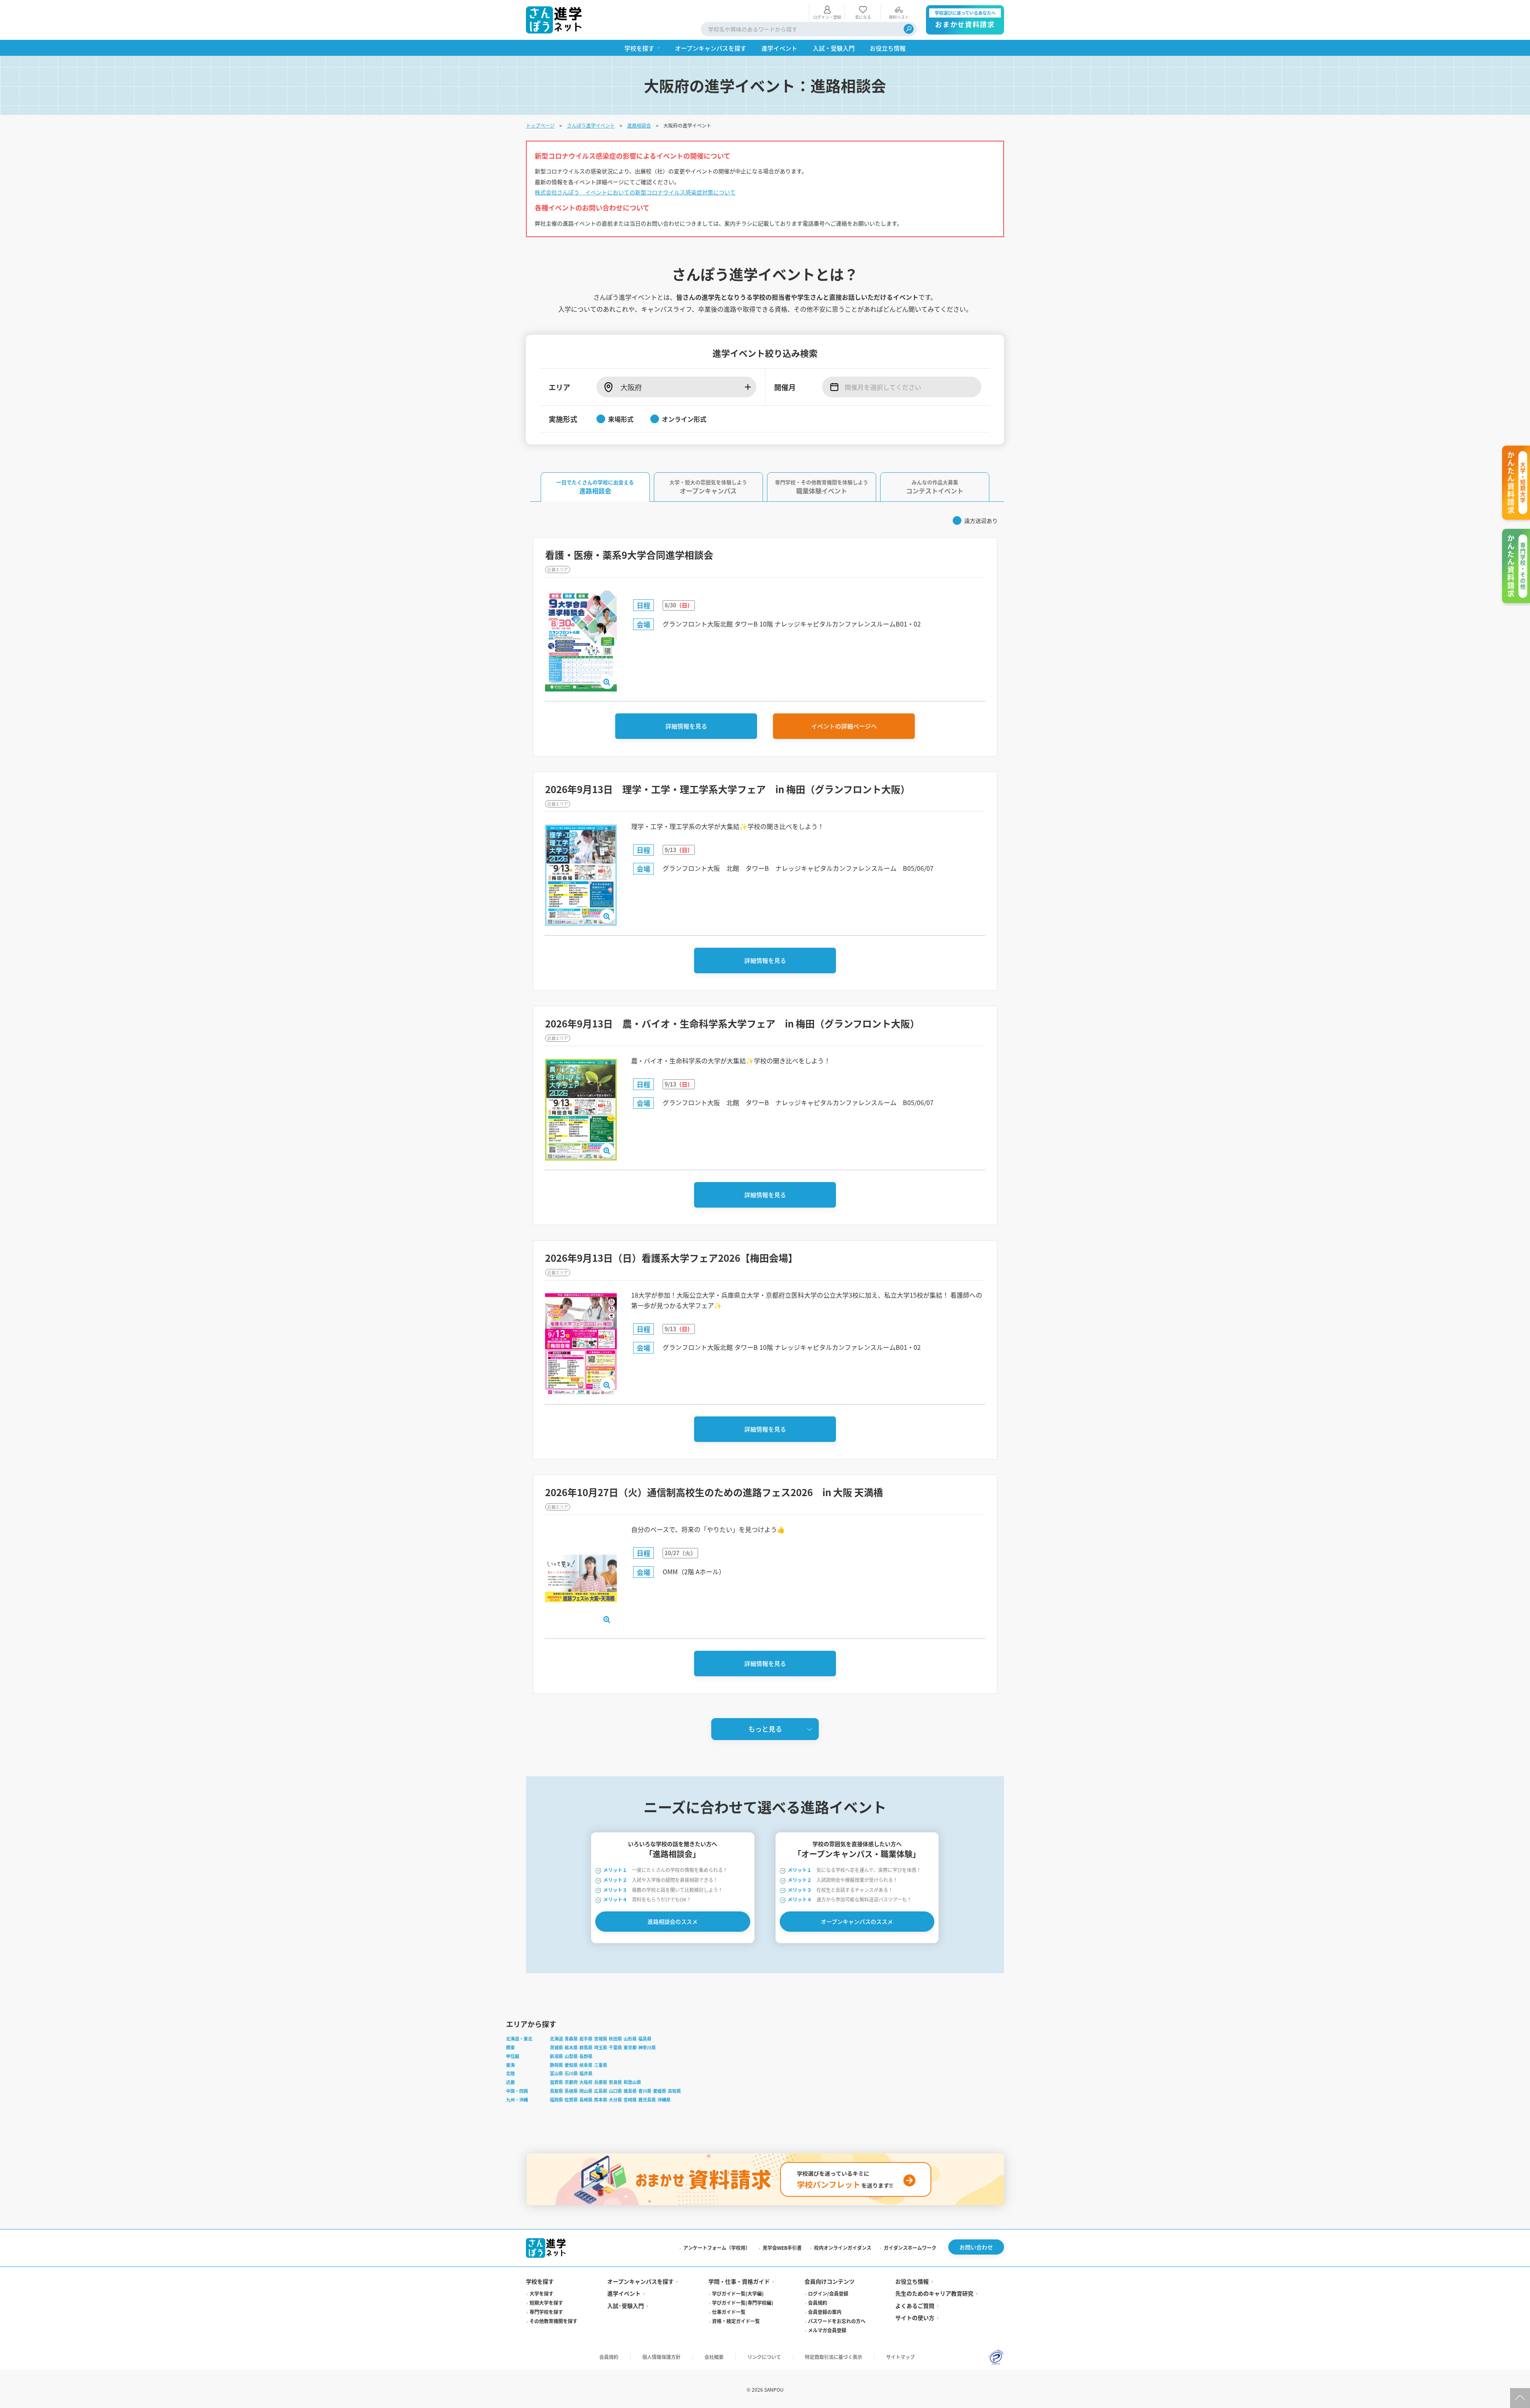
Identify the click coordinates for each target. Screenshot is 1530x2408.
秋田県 (615, 2039)
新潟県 (556, 2056)
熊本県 (601, 2100)
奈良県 (615, 2082)
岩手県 (586, 2039)
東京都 (630, 2047)
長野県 (586, 2056)
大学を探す (541, 2293)
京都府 (571, 2082)
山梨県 (571, 2056)
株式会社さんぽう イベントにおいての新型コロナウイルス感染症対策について (635, 192)
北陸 (510, 2073)
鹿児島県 (647, 2100)
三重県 (601, 2065)
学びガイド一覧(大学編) (738, 2293)
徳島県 (630, 2091)
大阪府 (586, 2082)
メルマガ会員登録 (827, 2330)
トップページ (540, 125)
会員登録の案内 (825, 2312)
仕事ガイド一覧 (729, 2312)
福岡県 (556, 2100)
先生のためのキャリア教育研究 (934, 2293)
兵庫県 (601, 2082)
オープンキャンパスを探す (640, 2281)
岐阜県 (586, 2065)
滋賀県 (556, 2082)
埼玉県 (601, 2047)
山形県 (630, 2039)
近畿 (510, 2082)
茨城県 (556, 2047)
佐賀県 (571, 2100)
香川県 (645, 2091)
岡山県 (586, 2091)
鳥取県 (556, 2091)
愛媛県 (660, 2091)
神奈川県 (647, 2047)
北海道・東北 (519, 2039)
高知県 (674, 2091)
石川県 (571, 2073)
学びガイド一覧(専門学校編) (743, 2303)
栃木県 (571, 2047)
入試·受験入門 (626, 2306)
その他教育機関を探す (553, 2321)
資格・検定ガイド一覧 (736, 2321)
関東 (510, 2047)
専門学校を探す (546, 2312)
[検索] (909, 29)
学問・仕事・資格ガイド (739, 2281)
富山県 (556, 2073)
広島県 (601, 2091)
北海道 (556, 2039)
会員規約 (818, 2303)
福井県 (586, 2073)
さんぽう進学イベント (591, 125)
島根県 (571, 2091)
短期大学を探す (546, 2303)
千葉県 (615, 2047)
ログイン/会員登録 (828, 2293)
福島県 (645, 2039)
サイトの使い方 (915, 2318)
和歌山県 (632, 2082)
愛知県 (571, 2065)
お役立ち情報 (912, 2281)
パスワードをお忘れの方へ (837, 2321)
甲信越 (513, 2056)
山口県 (615, 2091)
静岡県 (556, 2065)
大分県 (615, 2100)
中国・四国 (517, 2091)
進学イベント (624, 2293)
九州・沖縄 (517, 2100)
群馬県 (586, 2047)
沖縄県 (664, 2100)
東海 (510, 2065)
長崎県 (586, 2100)
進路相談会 (639, 125)
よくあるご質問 (915, 2306)
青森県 (571, 2039)
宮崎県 (630, 2100)
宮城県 (601, 2039)
